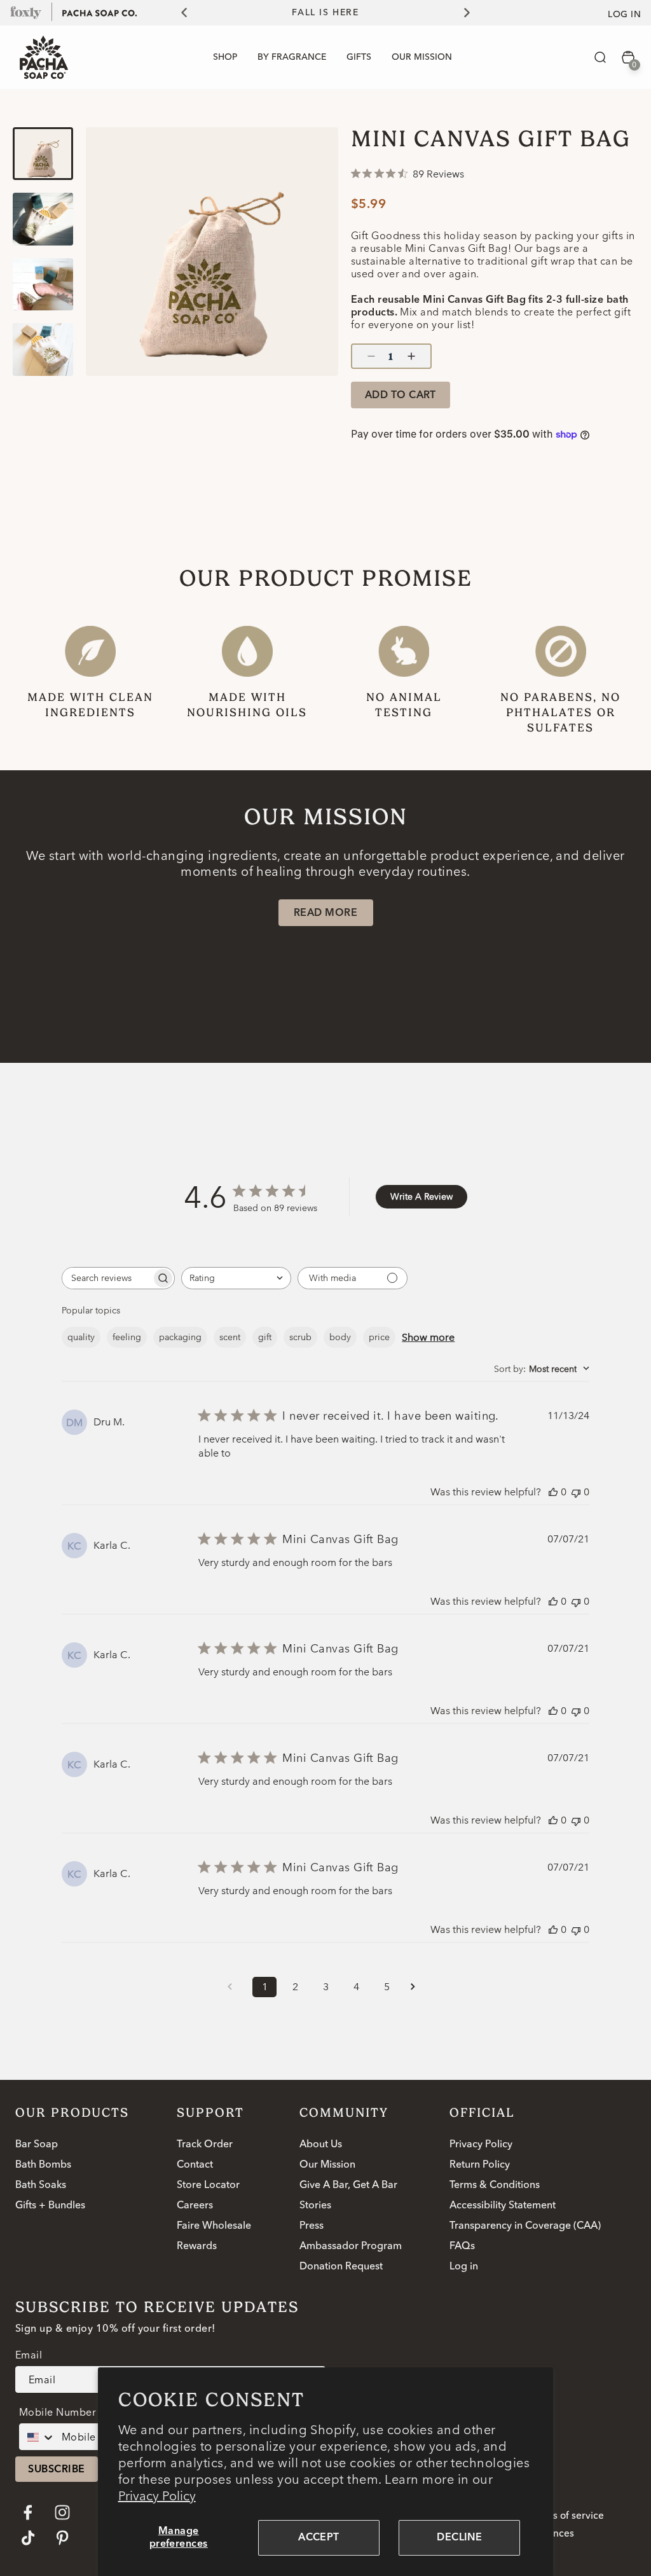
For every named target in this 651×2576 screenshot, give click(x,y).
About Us (321, 2145)
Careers (195, 2206)
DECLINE (459, 2538)
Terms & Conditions (495, 2185)
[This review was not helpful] (576, 1492)
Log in (624, 15)
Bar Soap (37, 2145)
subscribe (56, 2470)
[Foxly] (26, 12)
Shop (225, 57)
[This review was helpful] (553, 1492)
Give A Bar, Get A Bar (348, 2185)
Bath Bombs (43, 2165)
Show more (428, 1337)
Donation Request (341, 2267)
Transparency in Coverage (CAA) (525, 2226)
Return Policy (480, 2165)
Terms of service (567, 2516)
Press (312, 2226)
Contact (195, 2165)
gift (265, 1337)
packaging (180, 1337)
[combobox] (236, 1278)
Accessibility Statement (503, 2206)
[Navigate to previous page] (234, 1987)
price (379, 1337)
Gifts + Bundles (50, 2206)
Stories (315, 2206)
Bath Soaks (41, 2185)
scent (230, 1337)
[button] (600, 57)
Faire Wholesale (214, 2226)
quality (81, 1337)
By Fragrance (292, 57)
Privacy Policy (157, 2496)
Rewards (197, 2247)
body (340, 1337)
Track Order (205, 2145)
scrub (300, 1337)
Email (29, 2355)
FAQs (462, 2247)
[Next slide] (474, 13)
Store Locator (208, 2185)
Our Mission (327, 2165)
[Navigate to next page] (417, 1987)
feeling (127, 1337)
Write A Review (421, 1196)
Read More (325, 913)
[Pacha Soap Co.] (100, 12)
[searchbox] (107, 1278)
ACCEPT (319, 2538)
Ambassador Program (351, 2247)
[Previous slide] (177, 13)
